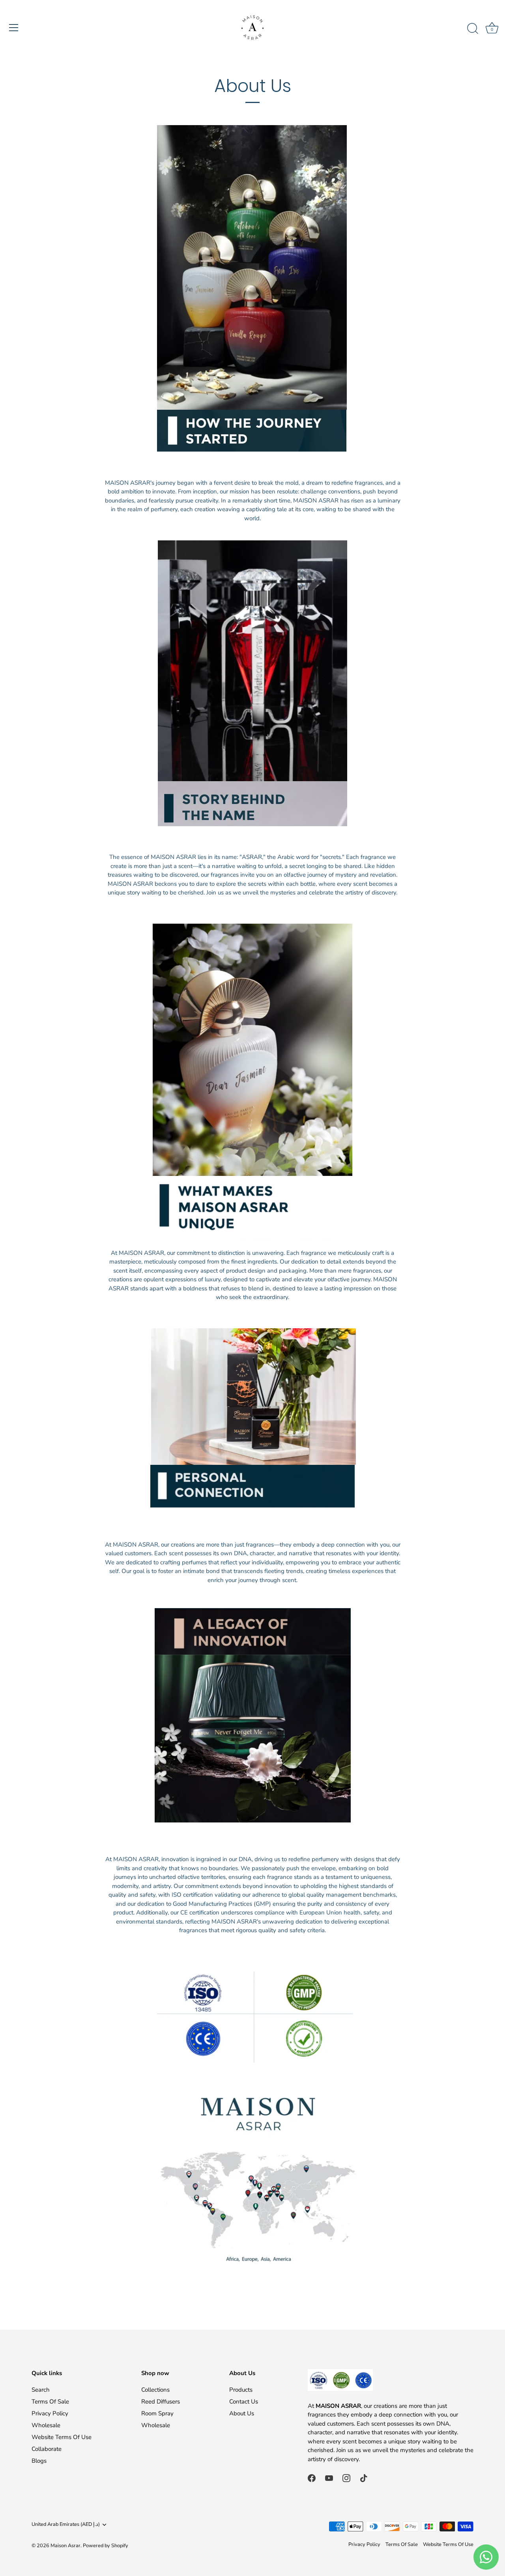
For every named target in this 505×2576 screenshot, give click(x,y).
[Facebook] (312, 2477)
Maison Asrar (65, 2546)
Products (241, 2390)
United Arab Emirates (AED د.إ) (66, 2525)
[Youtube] (329, 2477)
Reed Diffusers (161, 2402)
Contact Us (244, 2402)
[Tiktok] (364, 2477)
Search (41, 2390)
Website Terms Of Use (62, 2437)
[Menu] (14, 28)
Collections (155, 2390)
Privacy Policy (50, 2413)
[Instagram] (346, 2477)
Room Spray (157, 2413)
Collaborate (47, 2449)
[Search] (473, 29)
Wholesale (46, 2425)
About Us (242, 2413)
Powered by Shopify (106, 2546)
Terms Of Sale (50, 2402)
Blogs (39, 2461)
